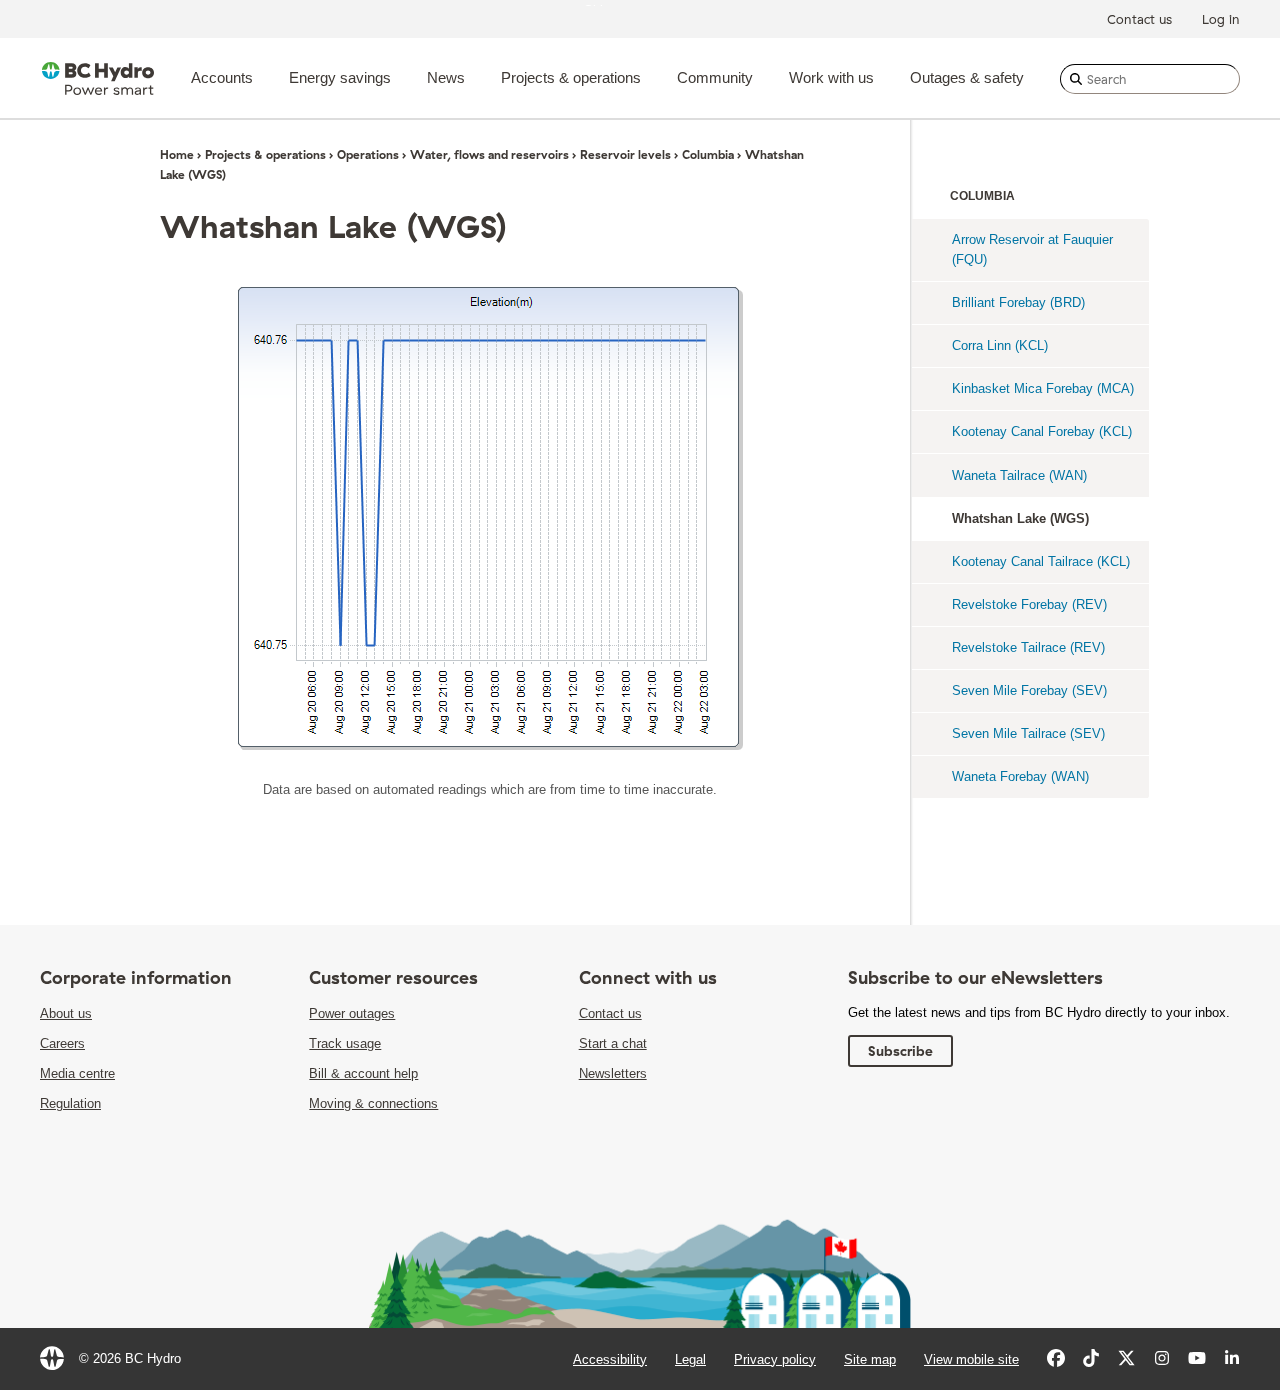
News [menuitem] (446, 77)
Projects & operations (265, 154)
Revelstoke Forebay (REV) (1029, 604)
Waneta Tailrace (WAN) (1019, 475)
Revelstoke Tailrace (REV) (1028, 647)
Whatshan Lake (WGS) (1020, 518)
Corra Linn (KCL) (1000, 345)
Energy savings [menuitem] (340, 77)
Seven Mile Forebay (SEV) (1029, 690)
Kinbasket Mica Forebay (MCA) (1043, 388)
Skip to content (628, 4)
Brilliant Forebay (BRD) (1018, 302)
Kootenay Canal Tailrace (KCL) (1041, 561)
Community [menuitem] (715, 77)
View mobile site (971, 1359)
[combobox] (1150, 79)
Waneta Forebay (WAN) (1020, 776)
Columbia (708, 154)
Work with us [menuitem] (831, 77)
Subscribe (900, 1051)
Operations (368, 154)
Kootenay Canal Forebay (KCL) (1042, 431)
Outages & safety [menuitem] (967, 77)
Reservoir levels (625, 154)
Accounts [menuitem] (222, 77)
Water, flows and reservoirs (489, 154)
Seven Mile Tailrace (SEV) (1028, 733)
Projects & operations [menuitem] (571, 77)
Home (177, 154)
